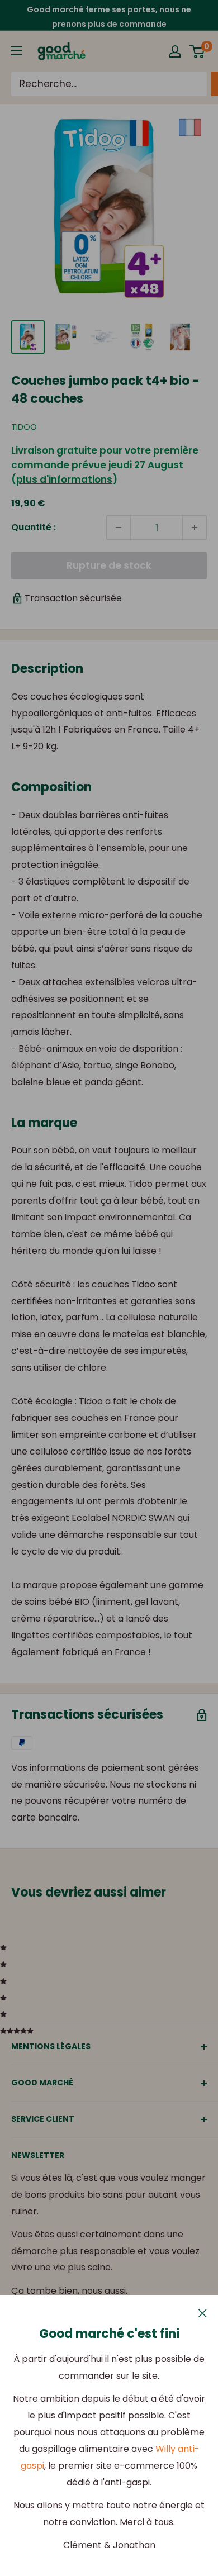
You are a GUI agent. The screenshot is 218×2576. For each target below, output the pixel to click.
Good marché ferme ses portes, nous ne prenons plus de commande (109, 17)
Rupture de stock (109, 565)
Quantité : (34, 527)
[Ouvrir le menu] (17, 51)
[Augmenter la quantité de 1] (195, 527)
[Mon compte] (175, 51)
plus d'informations (64, 479)
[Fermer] (203, 2313)
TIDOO (24, 427)
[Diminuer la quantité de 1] (119, 527)
